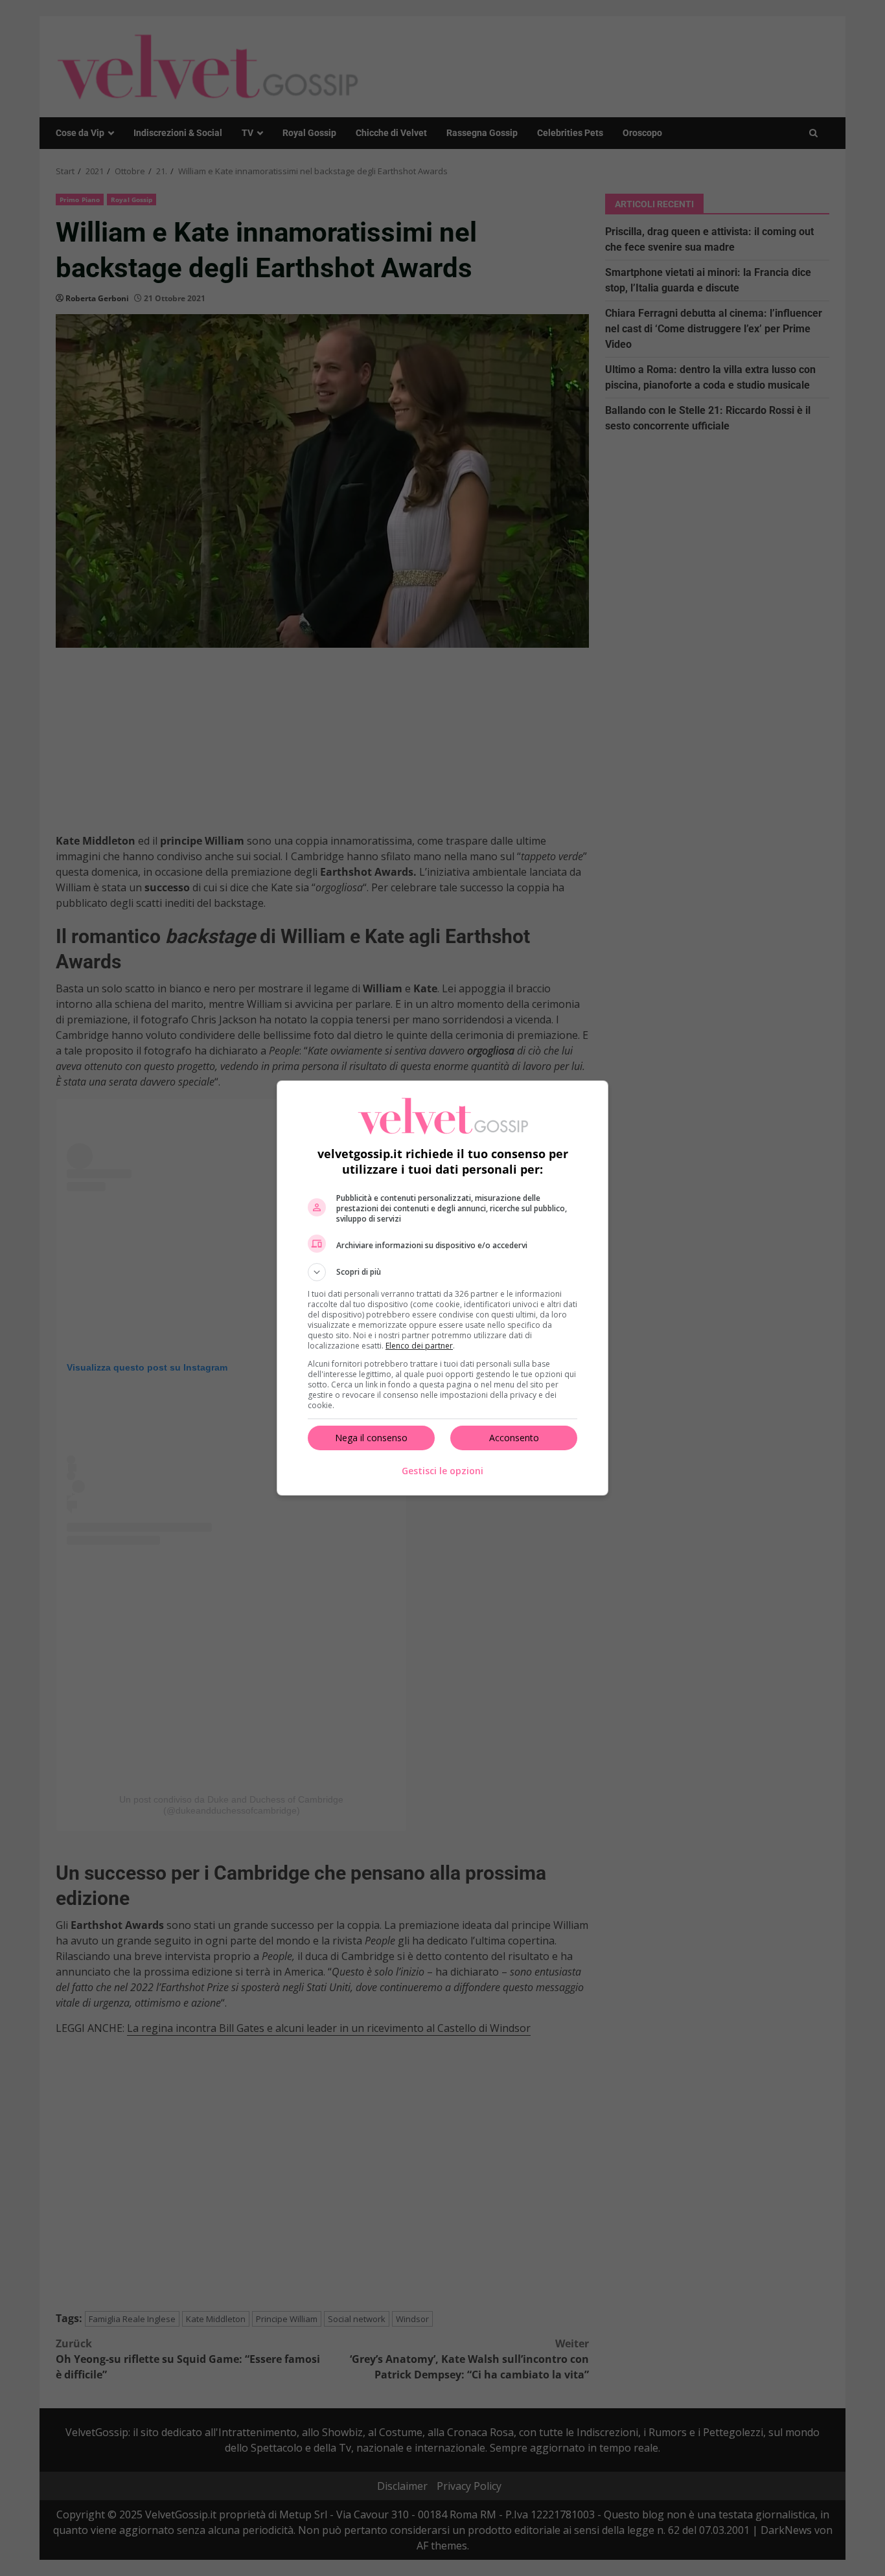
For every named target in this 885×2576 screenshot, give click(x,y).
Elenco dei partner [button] (419, 1346)
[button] (442, 1272)
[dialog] (442, 1288)
